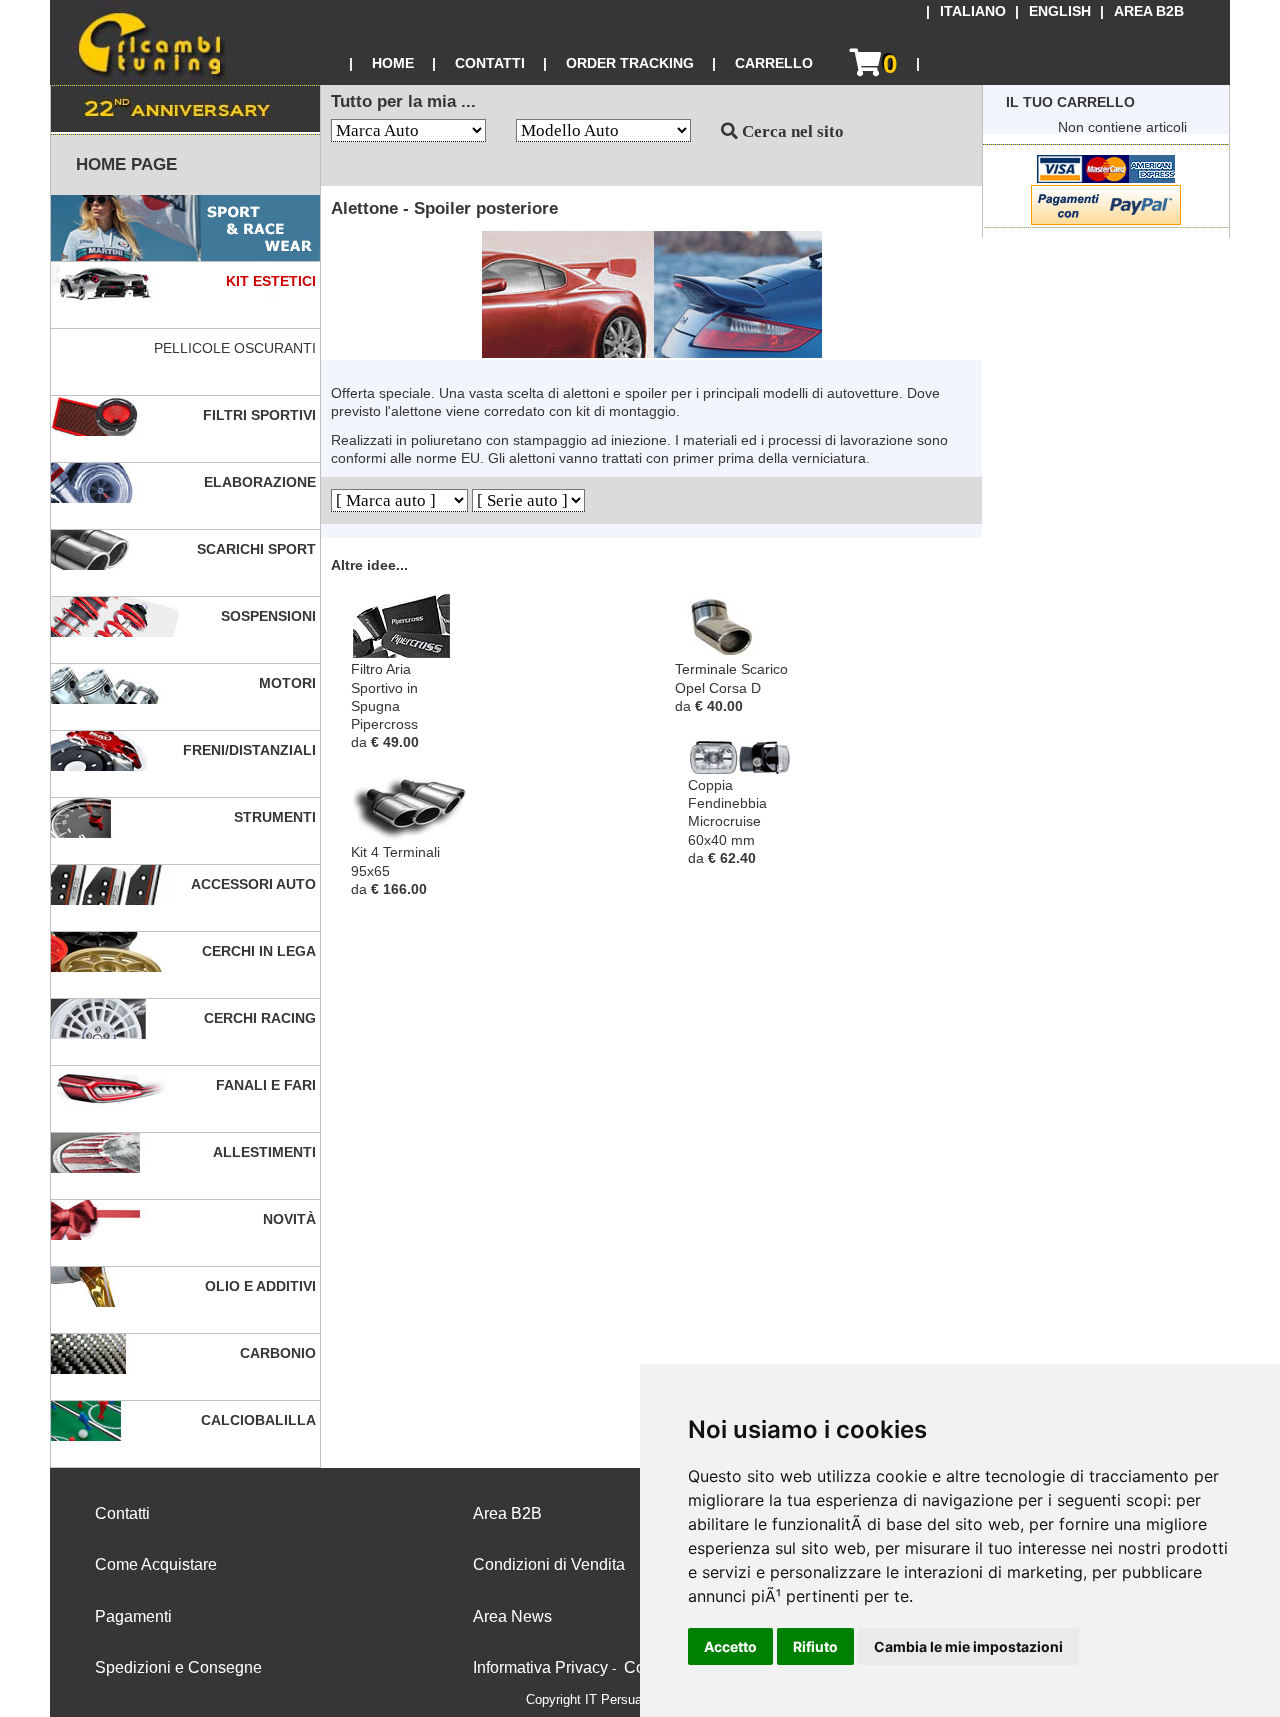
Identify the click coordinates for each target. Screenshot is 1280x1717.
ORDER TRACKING (630, 63)
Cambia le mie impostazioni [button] (968, 1646)
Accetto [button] (730, 1646)
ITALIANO (973, 11)
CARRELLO (774, 63)
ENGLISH (1060, 11)
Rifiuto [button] (815, 1646)
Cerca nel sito (791, 131)
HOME (393, 63)
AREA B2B (1149, 11)
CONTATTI (490, 63)
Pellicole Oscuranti (237, 348)
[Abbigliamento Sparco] (185, 228)
